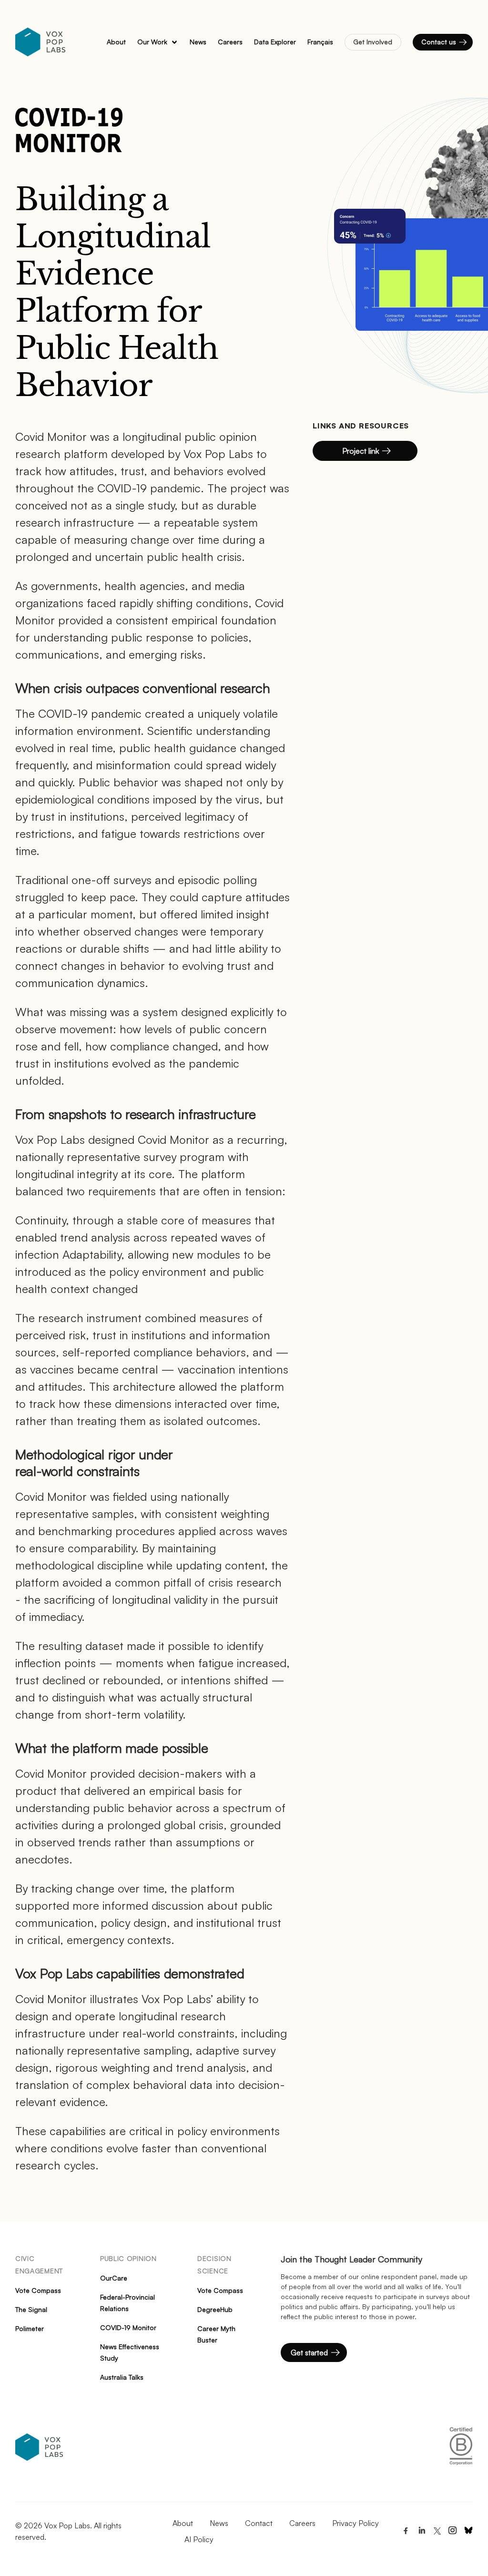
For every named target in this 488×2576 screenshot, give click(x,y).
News (219, 2523)
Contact (259, 2523)
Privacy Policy (356, 2523)
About (183, 2523)
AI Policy (199, 2539)
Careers (302, 2523)
